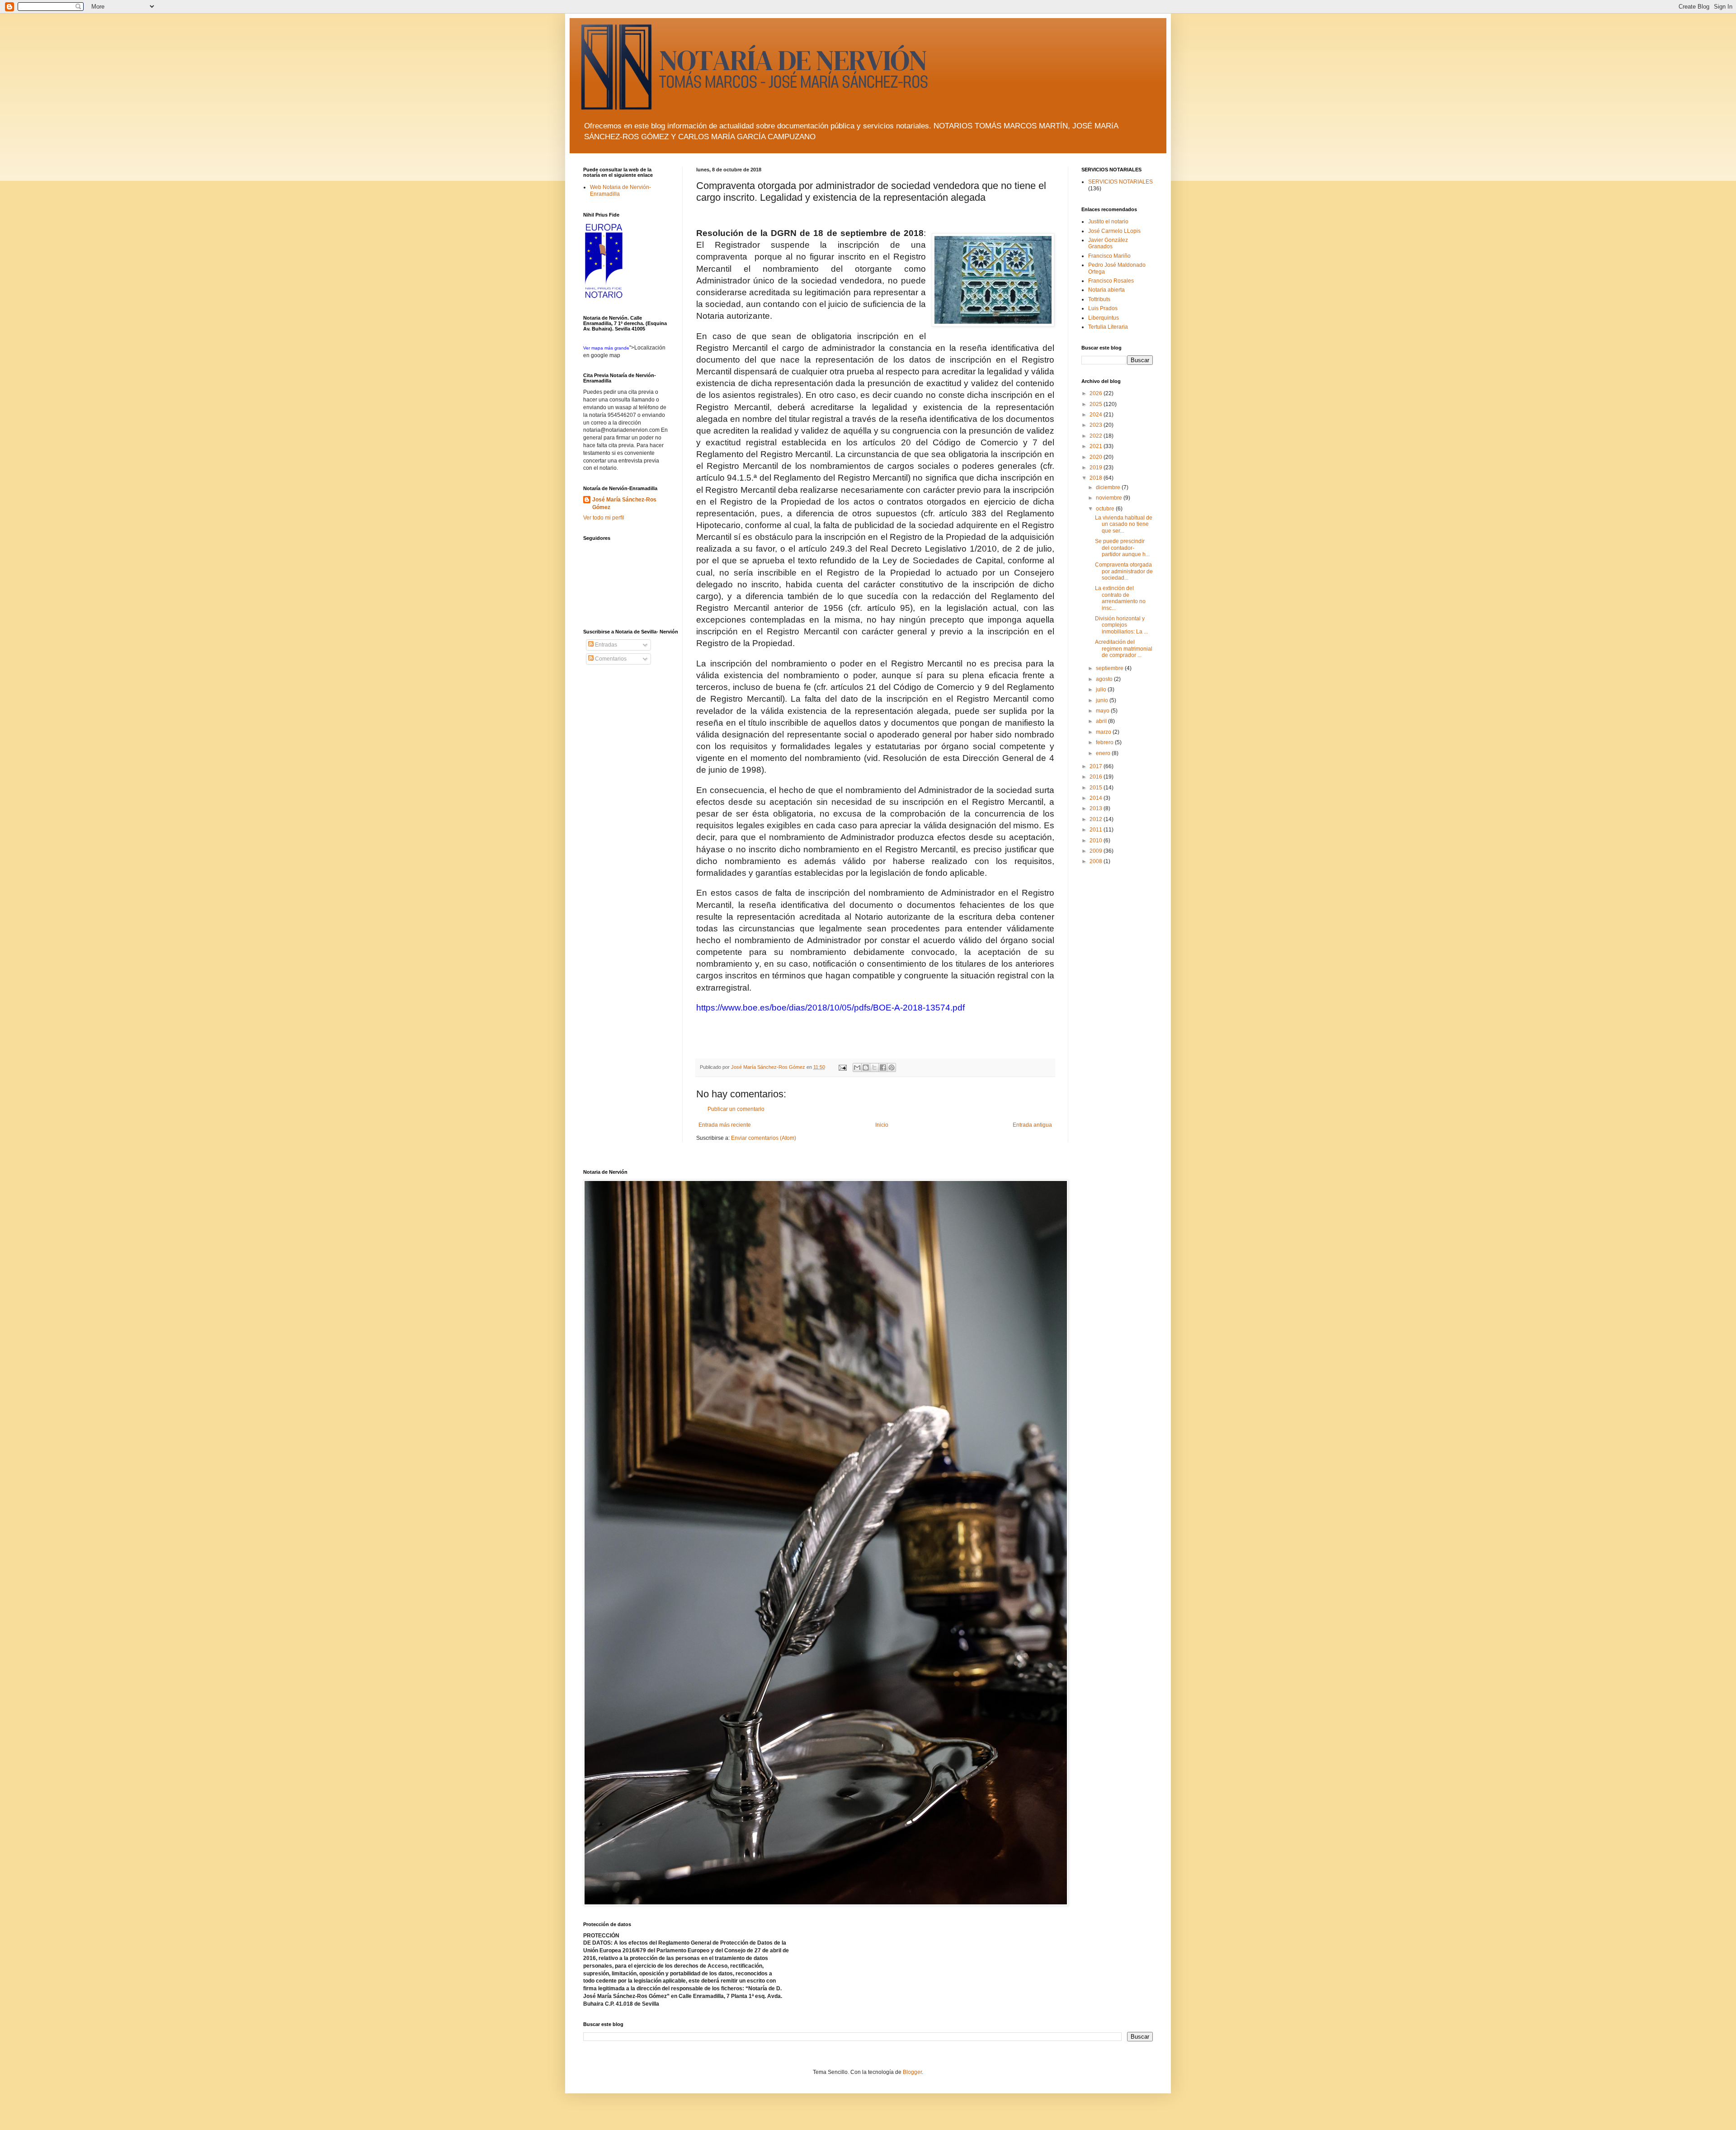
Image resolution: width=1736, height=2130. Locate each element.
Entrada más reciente (725, 1125)
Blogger (912, 2072)
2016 (1097, 777)
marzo (1104, 732)
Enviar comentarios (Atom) (764, 1138)
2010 (1097, 841)
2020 (1097, 457)
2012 (1097, 819)
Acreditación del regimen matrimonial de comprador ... (1124, 649)
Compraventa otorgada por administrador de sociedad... (1124, 571)
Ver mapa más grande (606, 348)
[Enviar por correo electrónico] (857, 1067)
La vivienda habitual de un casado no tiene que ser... (1124, 524)
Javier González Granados (1108, 243)
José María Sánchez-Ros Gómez (624, 503)
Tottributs (1099, 299)
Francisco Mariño (1109, 256)
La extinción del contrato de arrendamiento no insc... (1120, 598)
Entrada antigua (1032, 1125)
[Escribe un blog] (866, 1067)
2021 (1097, 446)
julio (1102, 690)
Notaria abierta (1106, 290)
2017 (1097, 766)
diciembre (1109, 487)
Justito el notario (1108, 222)
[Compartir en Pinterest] (892, 1067)
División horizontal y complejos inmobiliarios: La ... (1121, 625)
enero (1104, 753)
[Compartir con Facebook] (883, 1067)
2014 (1097, 798)
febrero (1105, 742)
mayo (1103, 711)
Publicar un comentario (736, 1109)
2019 (1097, 468)
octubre (1106, 509)
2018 (1097, 478)
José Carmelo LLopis (1114, 231)
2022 (1097, 436)
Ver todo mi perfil (604, 518)
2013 (1097, 808)
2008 (1097, 861)
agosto (1105, 679)
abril (1102, 721)
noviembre (1110, 498)
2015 (1097, 788)
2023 (1097, 425)
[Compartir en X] (874, 1067)
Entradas (605, 645)
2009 (1097, 851)
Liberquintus (1104, 318)
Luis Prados (1103, 308)
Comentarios (610, 659)
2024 (1097, 415)
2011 (1097, 830)
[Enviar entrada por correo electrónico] (842, 1067)
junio (1103, 700)
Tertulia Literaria (1108, 327)
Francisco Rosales (1111, 281)
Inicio (882, 1125)
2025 (1097, 404)
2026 (1097, 393)
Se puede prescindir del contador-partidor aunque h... (1122, 548)
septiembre (1110, 668)
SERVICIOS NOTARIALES (1120, 182)
